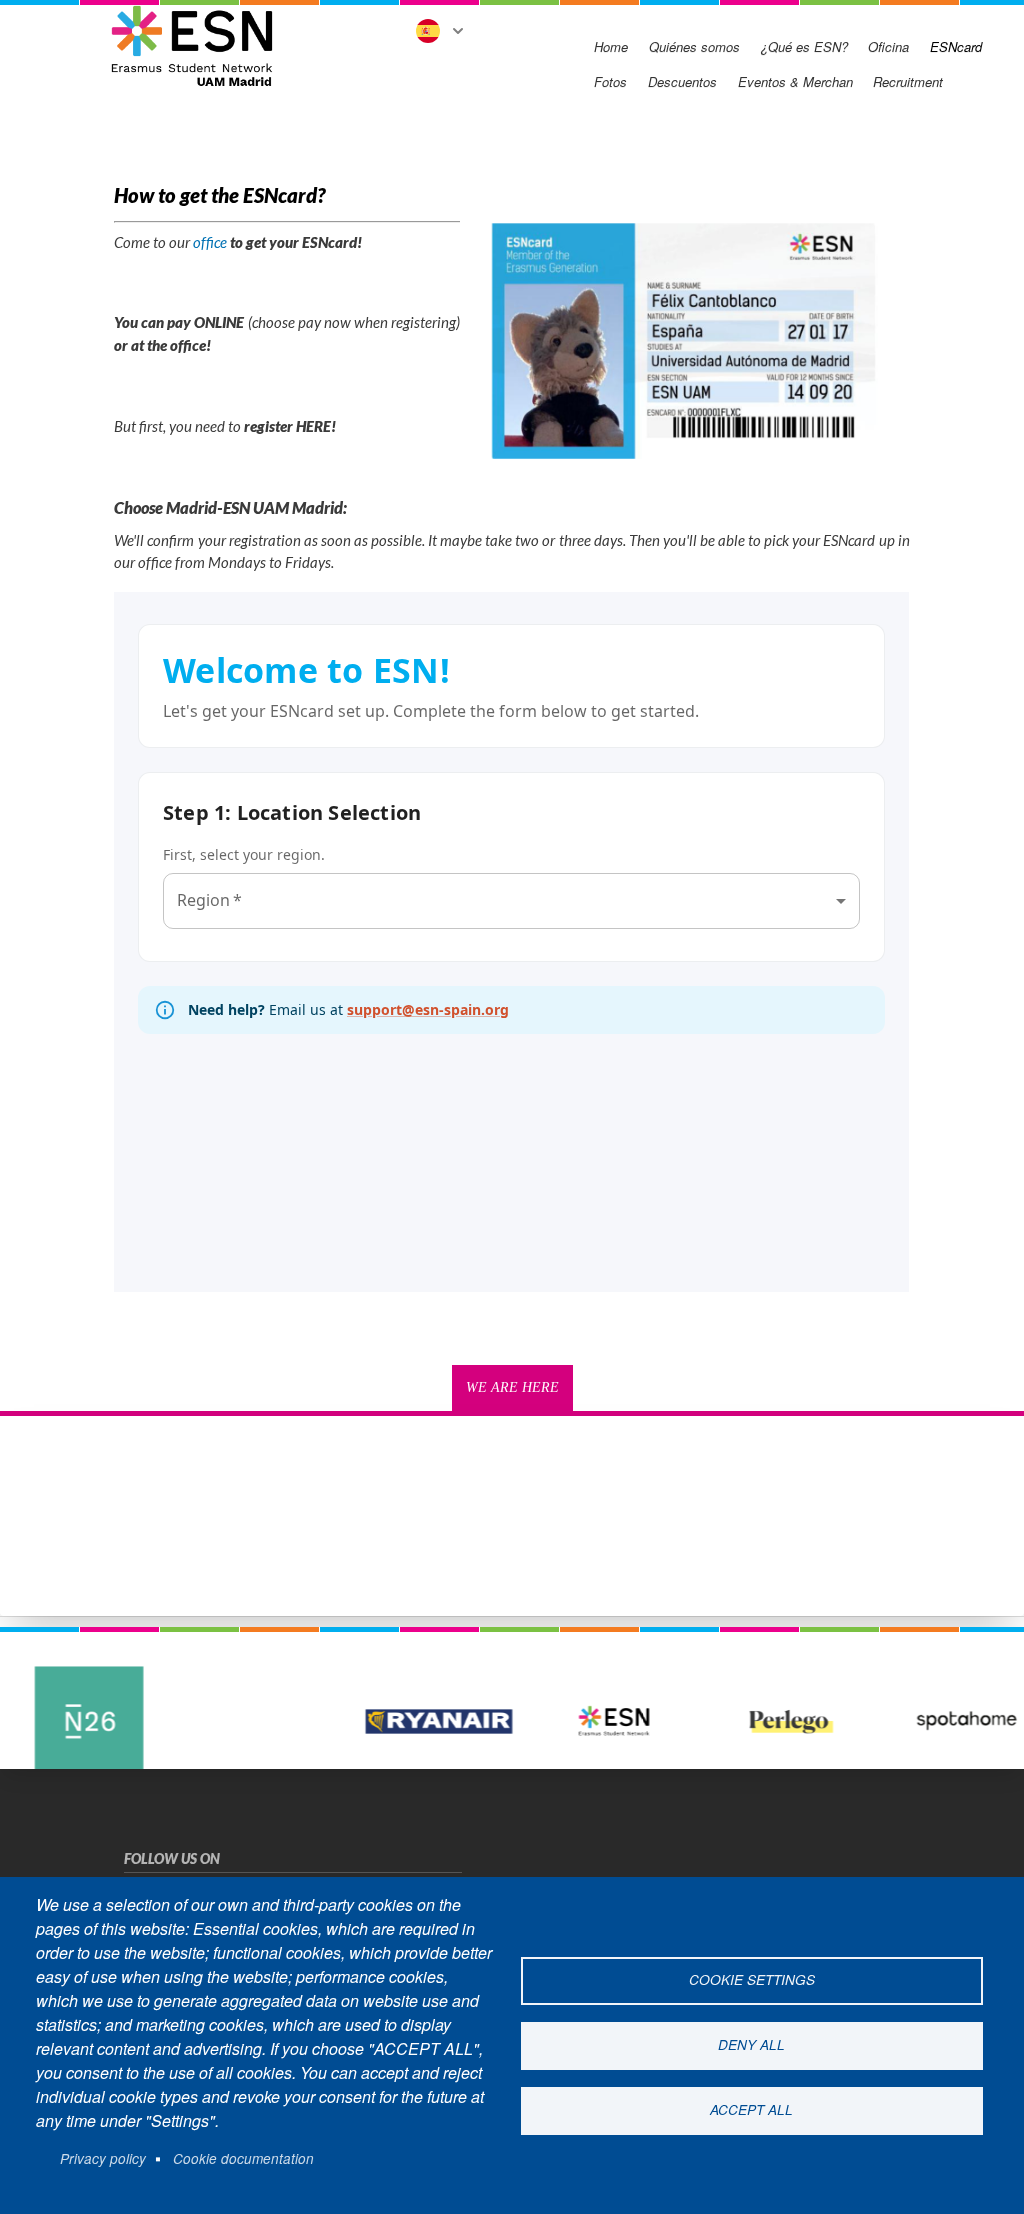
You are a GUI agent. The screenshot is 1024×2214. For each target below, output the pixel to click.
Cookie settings (752, 1979)
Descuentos (682, 81)
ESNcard (956, 46)
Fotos (610, 81)
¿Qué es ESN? (804, 46)
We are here (512, 1387)
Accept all (751, 2109)
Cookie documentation (243, 2158)
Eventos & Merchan (795, 81)
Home (611, 46)
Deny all (751, 2044)
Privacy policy (103, 2158)
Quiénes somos (694, 46)
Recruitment (908, 81)
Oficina (888, 46)
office (210, 242)
